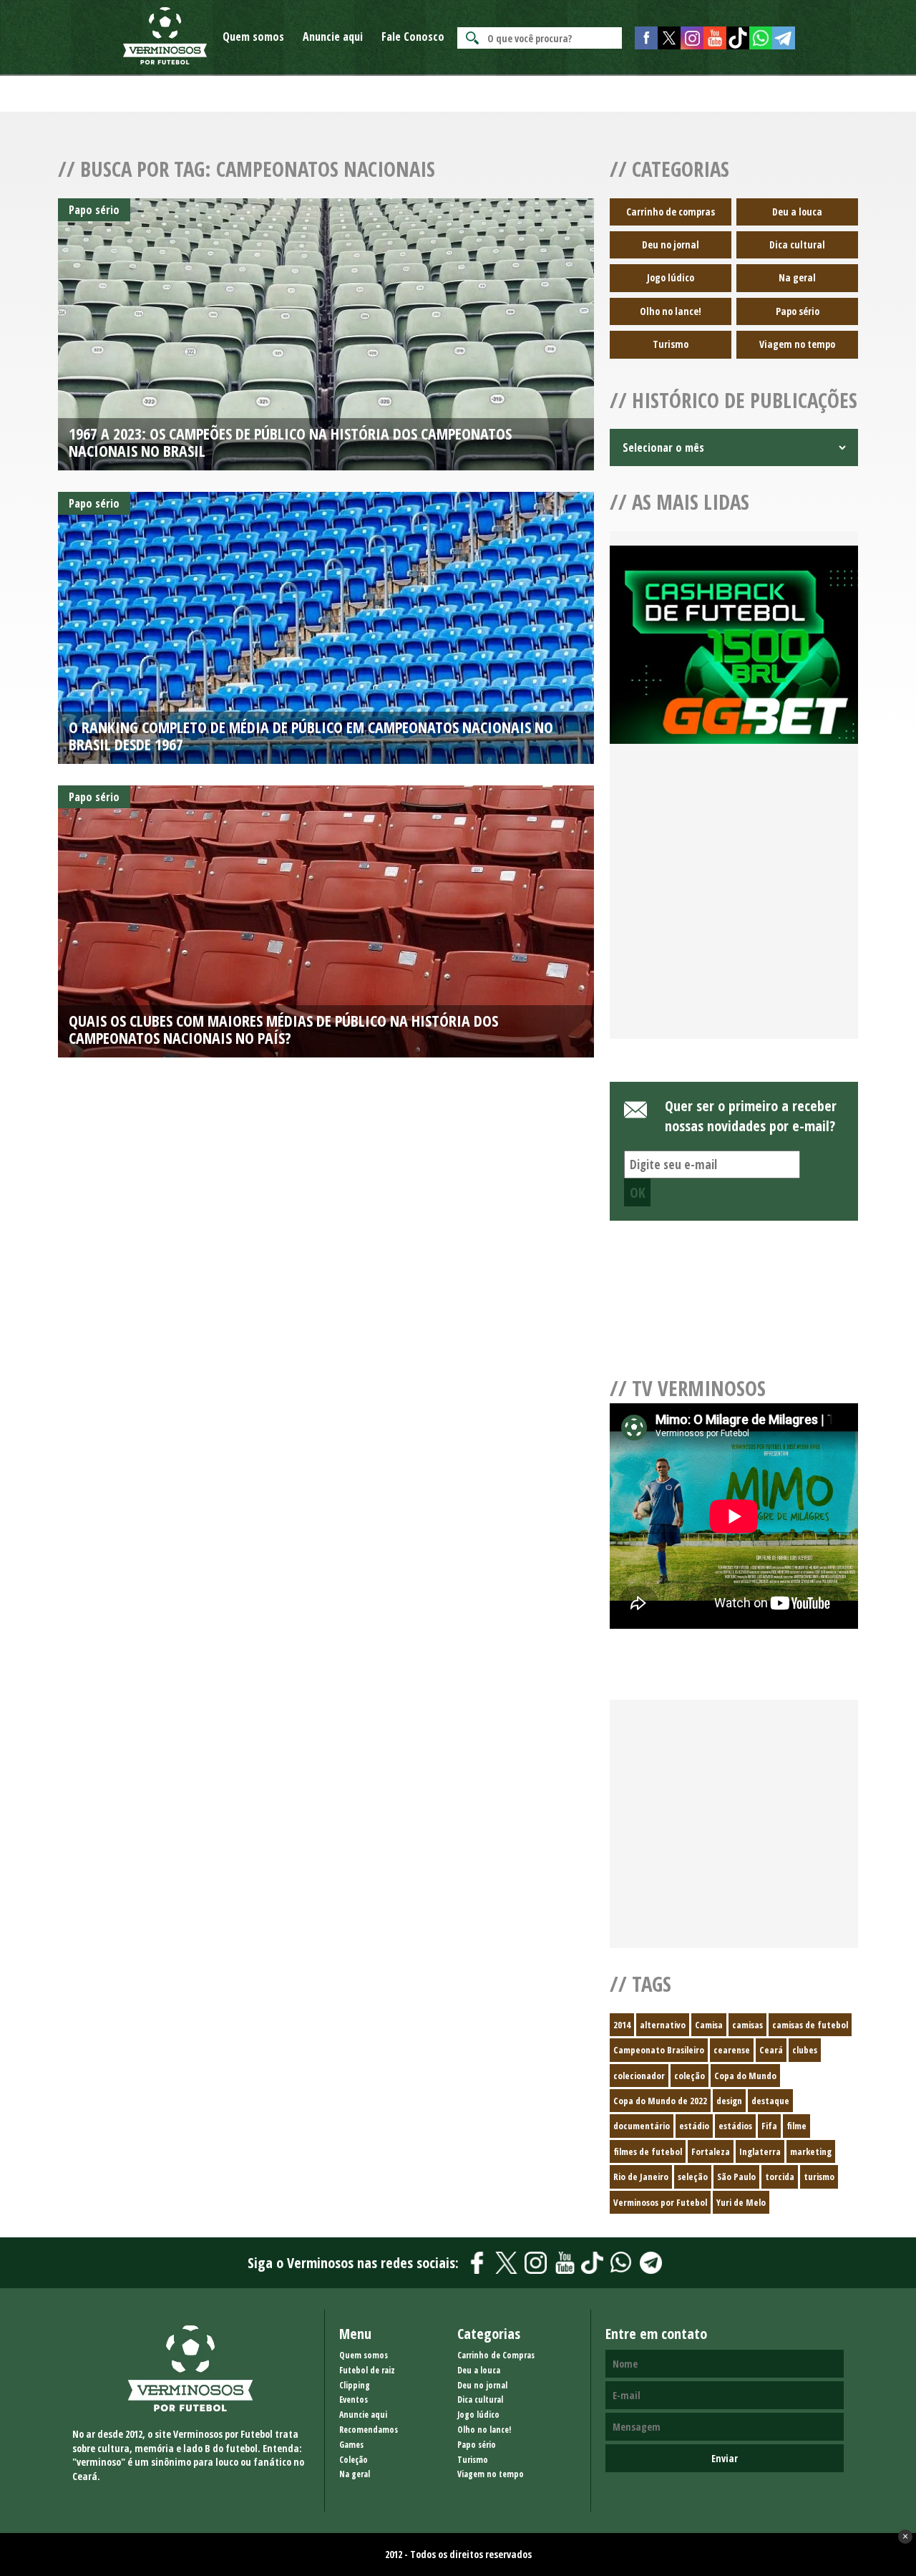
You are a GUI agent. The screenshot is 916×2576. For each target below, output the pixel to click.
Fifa (769, 2126)
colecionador (639, 2076)
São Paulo (736, 2176)
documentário (642, 2126)
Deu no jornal (671, 244)
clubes (805, 2050)
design (729, 2101)
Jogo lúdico (671, 277)
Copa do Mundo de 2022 (660, 2101)
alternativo (663, 2025)
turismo (819, 2176)
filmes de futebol (648, 2151)
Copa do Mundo (745, 2076)
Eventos (354, 2400)
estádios (735, 2126)
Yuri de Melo (741, 2202)
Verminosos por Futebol (660, 2202)
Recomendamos (369, 2430)
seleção (693, 2176)
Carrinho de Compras (496, 2355)
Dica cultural (797, 244)
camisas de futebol (810, 2025)
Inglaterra (760, 2151)
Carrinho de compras (671, 212)
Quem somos (253, 37)
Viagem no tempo (797, 344)
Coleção (354, 2460)
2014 (622, 2025)
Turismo (671, 344)
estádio (694, 2126)
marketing (811, 2151)
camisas (747, 2025)
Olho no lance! (671, 311)
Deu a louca (797, 212)
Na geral (797, 277)
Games (351, 2445)
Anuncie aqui (333, 37)
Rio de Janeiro (641, 2176)
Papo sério (798, 311)
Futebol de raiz (367, 2370)
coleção (690, 2076)
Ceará (771, 2050)
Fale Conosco (413, 37)
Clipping (355, 2385)
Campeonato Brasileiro (659, 2050)
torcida (780, 2176)
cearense (732, 2050)
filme (796, 2126)
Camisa (709, 2025)
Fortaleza (711, 2151)
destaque (770, 2101)
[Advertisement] (734, 909)
